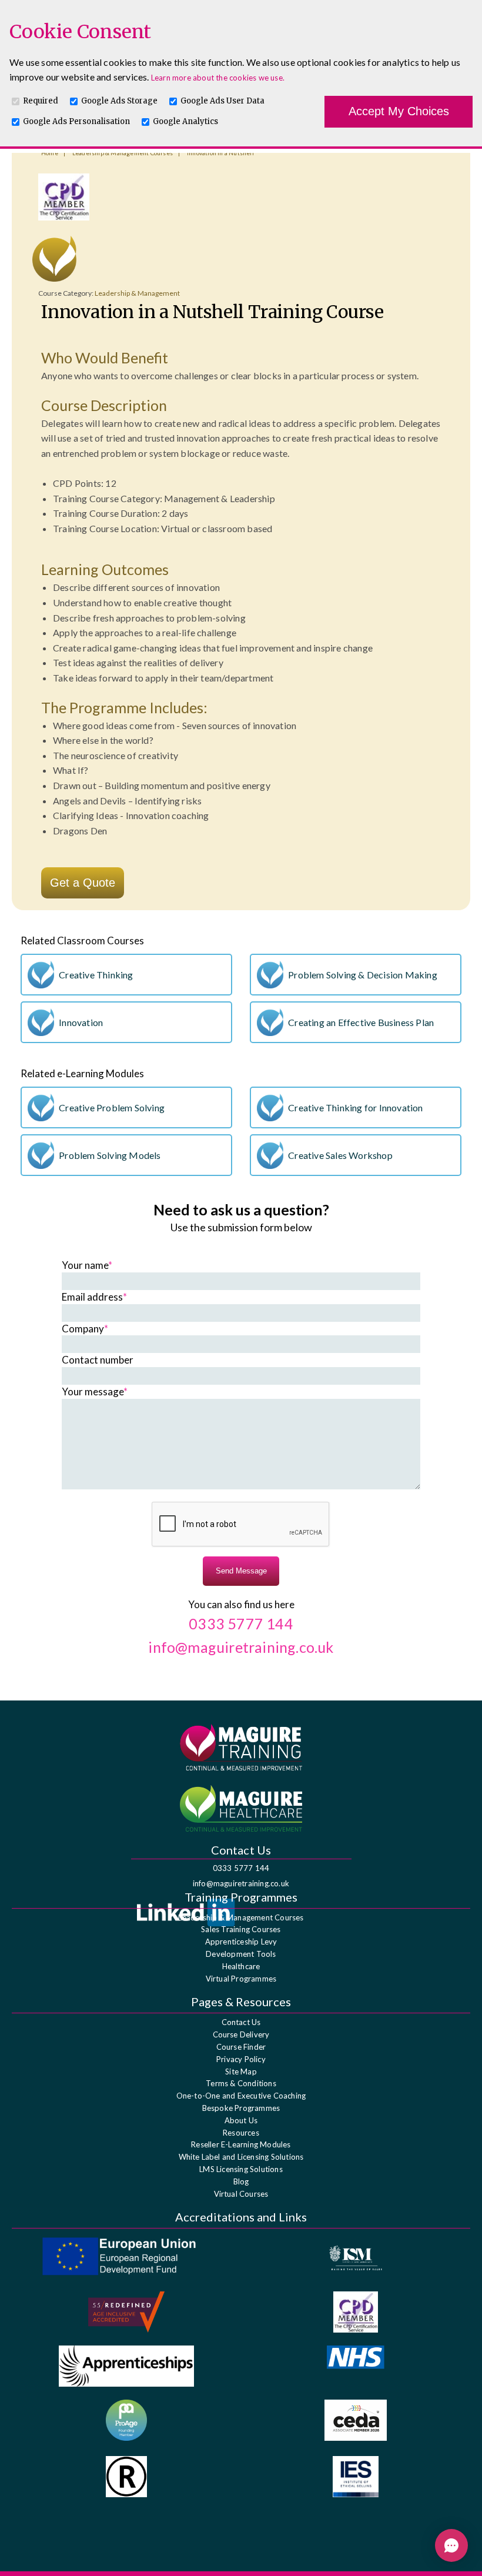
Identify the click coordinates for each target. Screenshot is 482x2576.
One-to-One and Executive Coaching (241, 2096)
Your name (87, 1265)
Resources (241, 2133)
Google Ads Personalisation (76, 121)
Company (85, 1329)
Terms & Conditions (241, 2083)
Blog (241, 2181)
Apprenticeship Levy (241, 1942)
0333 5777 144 (241, 1868)
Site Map (241, 2072)
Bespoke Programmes (241, 2108)
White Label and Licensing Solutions (241, 2157)
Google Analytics (185, 121)
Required (41, 101)
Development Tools (241, 1954)
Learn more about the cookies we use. (218, 78)
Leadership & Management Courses (241, 1917)
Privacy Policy (241, 2059)
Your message (95, 1391)
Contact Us (241, 2022)
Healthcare (241, 1966)
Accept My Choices (399, 111)
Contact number (98, 1360)
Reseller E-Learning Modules (241, 2144)
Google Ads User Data (222, 101)
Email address (94, 1297)
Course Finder (241, 2047)
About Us (241, 2120)
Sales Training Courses (241, 1929)
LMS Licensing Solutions (241, 2169)
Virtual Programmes (241, 1979)
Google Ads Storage (119, 101)
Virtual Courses (241, 2194)
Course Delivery (241, 2034)
